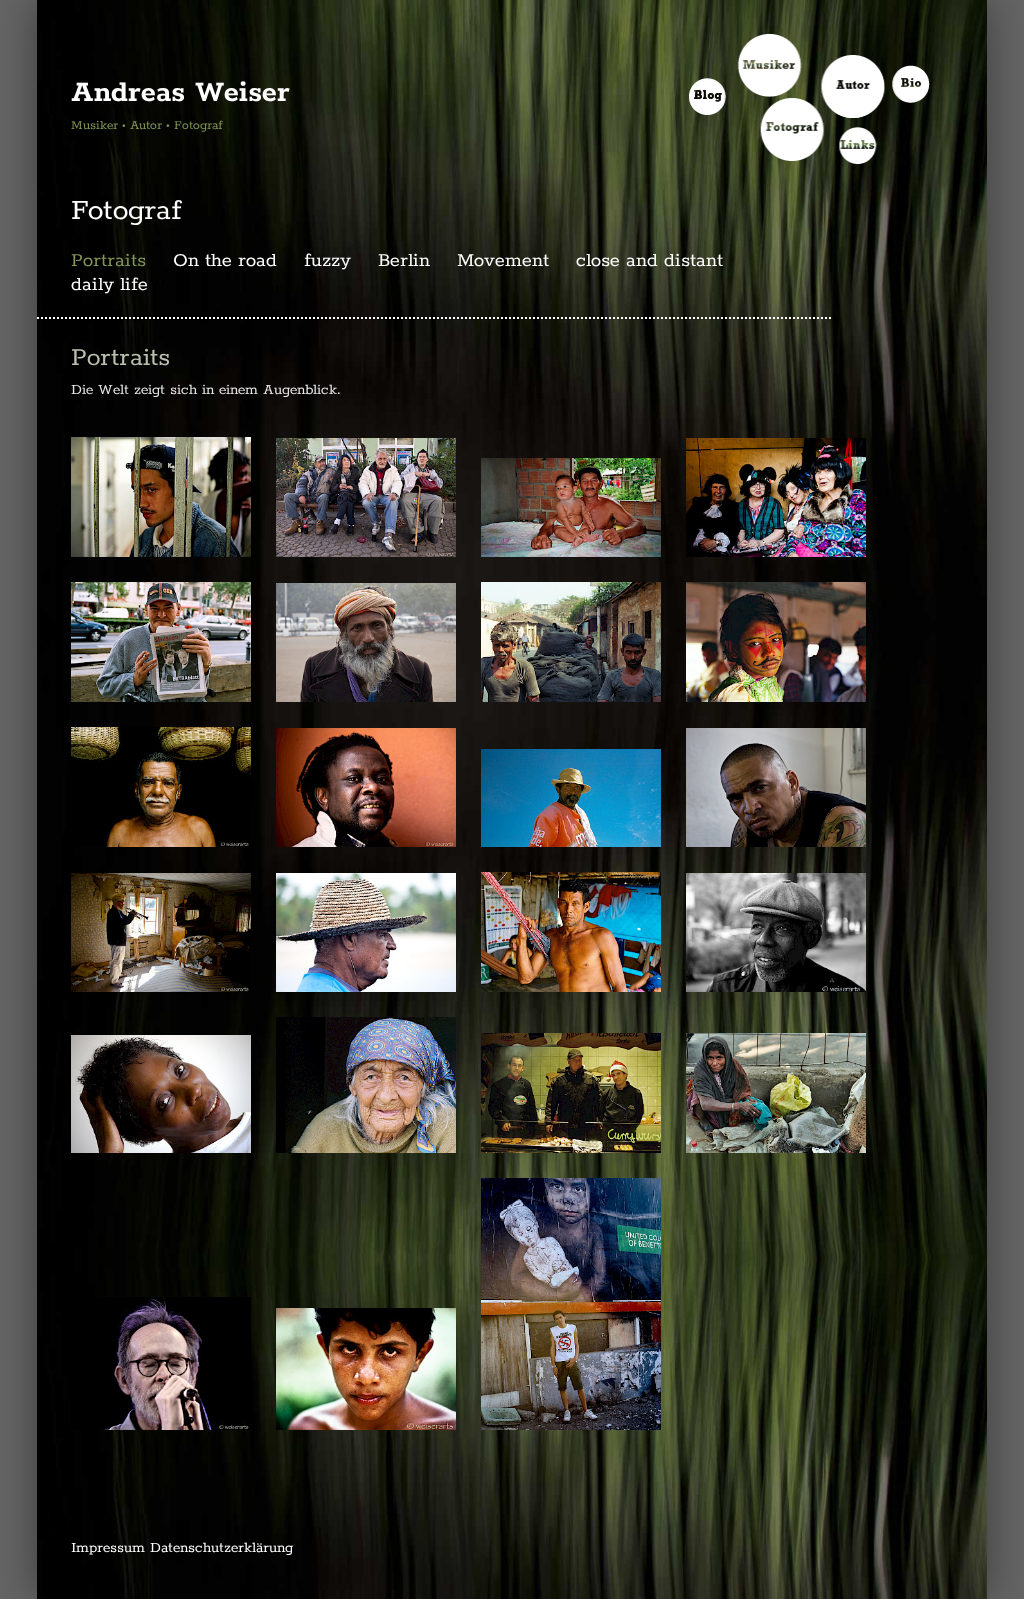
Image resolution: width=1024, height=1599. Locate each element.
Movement (503, 261)
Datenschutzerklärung (221, 1548)
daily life (109, 285)
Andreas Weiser (180, 93)
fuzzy (327, 261)
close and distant (649, 261)
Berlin (404, 261)
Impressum (108, 1548)
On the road (225, 261)
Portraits (108, 261)
